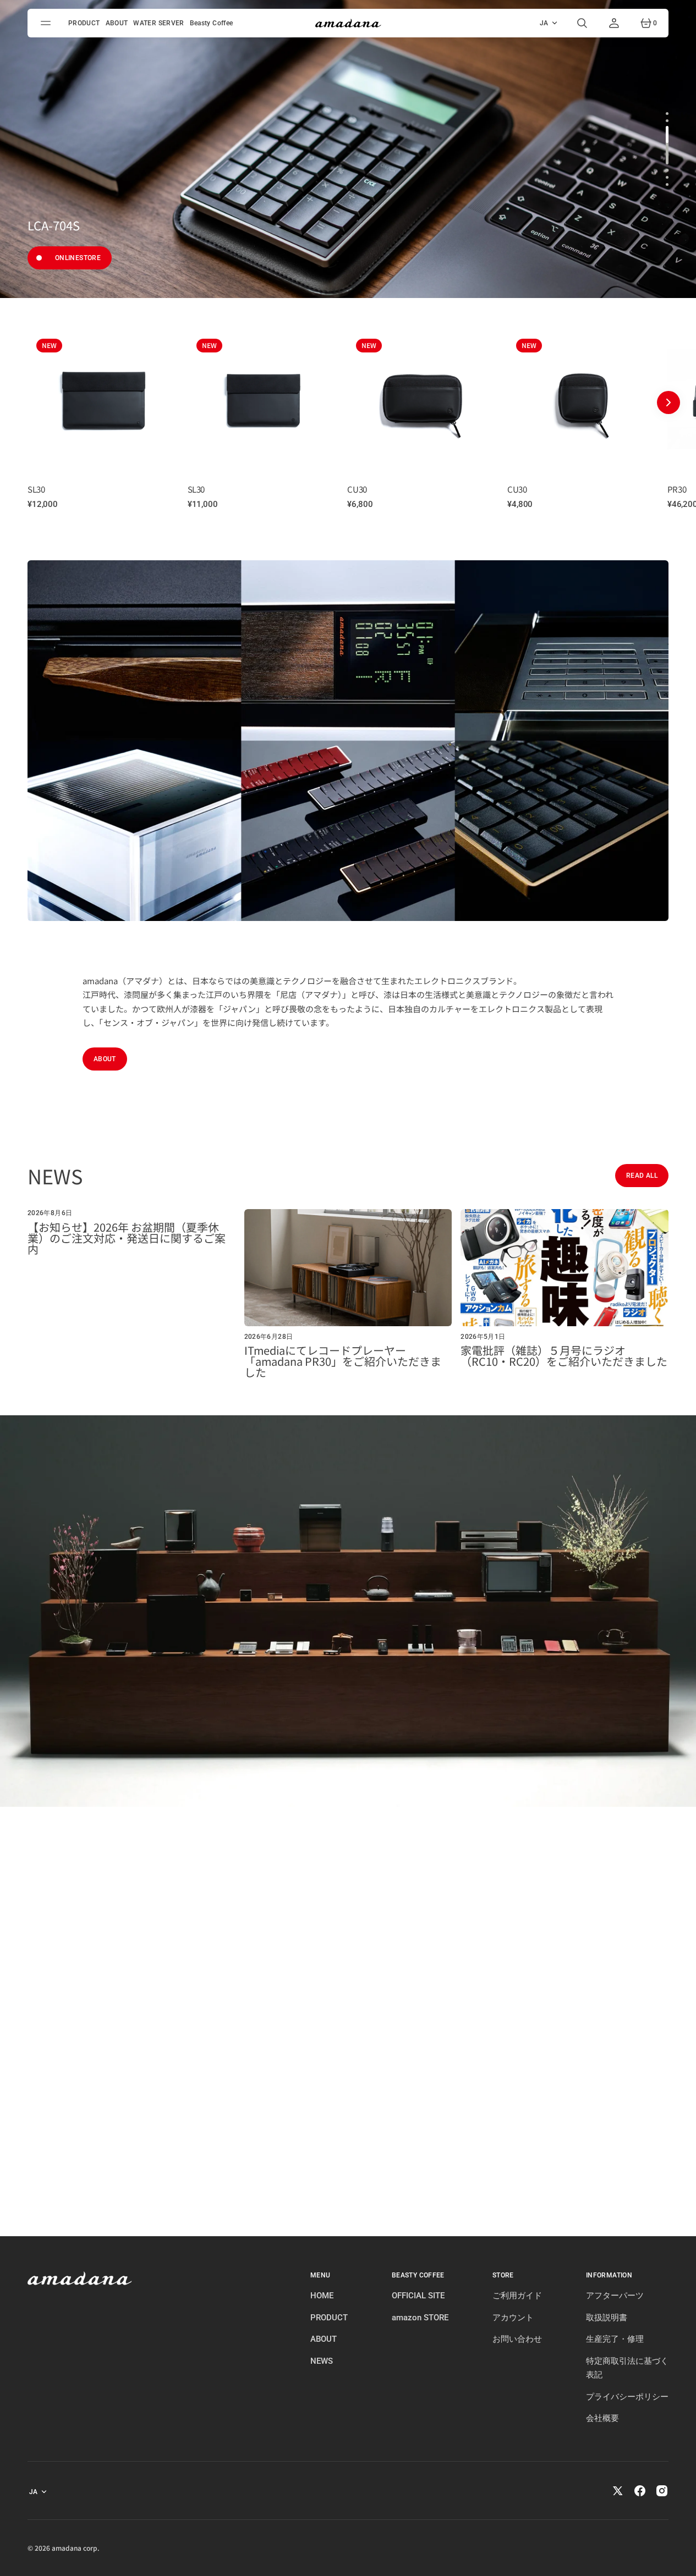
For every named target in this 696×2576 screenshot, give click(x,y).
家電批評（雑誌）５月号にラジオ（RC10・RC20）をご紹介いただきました (564, 1356)
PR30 (677, 489)
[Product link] (103, 399)
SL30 (36, 489)
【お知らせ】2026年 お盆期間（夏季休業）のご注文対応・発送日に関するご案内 (127, 1238)
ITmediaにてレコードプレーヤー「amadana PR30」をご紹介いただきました (343, 1361)
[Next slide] (668, 402)
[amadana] (348, 23)
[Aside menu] (47, 23)
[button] (582, 23)
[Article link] (131, 1293)
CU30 (357, 489)
